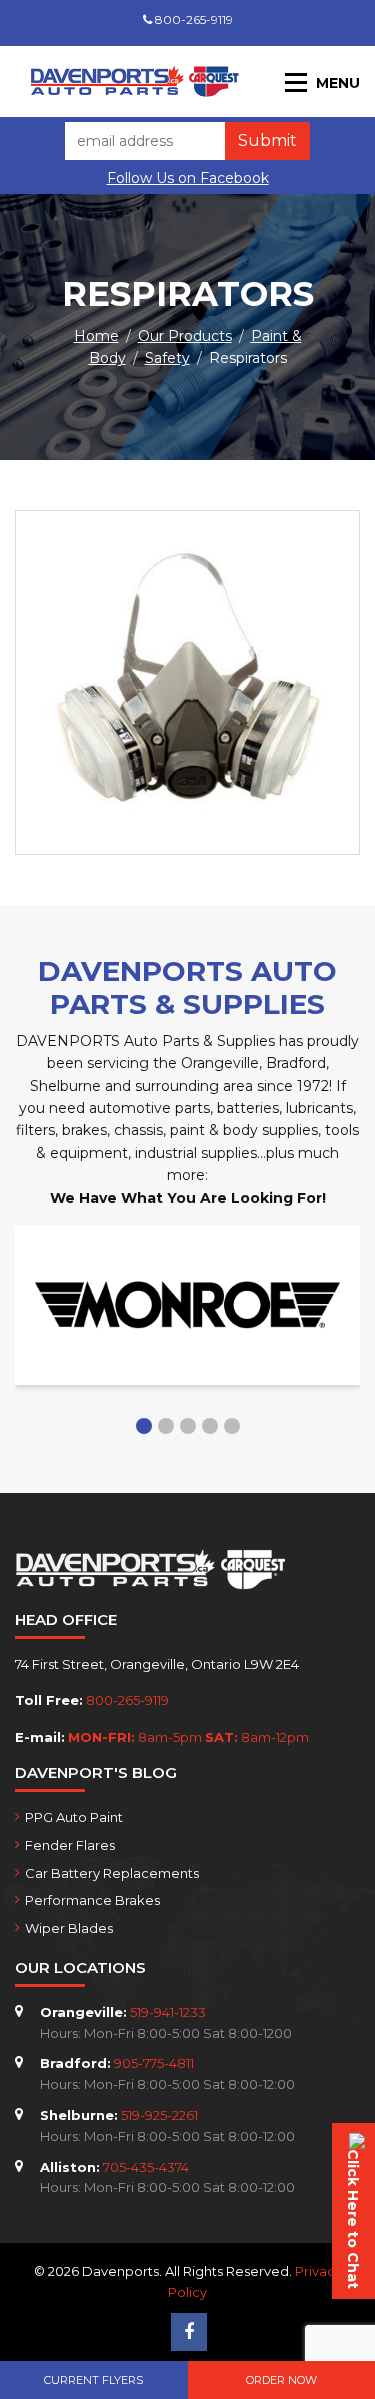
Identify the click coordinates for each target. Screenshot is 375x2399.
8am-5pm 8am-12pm (188, 1737)
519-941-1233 (168, 2012)
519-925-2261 (159, 2115)
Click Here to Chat (353, 2219)
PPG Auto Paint (74, 1817)
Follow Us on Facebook (188, 178)
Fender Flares (70, 1845)
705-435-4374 (146, 2167)
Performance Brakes (92, 1900)
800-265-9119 (192, 19)
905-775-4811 (154, 2063)
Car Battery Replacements (112, 1873)
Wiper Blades (69, 1928)
